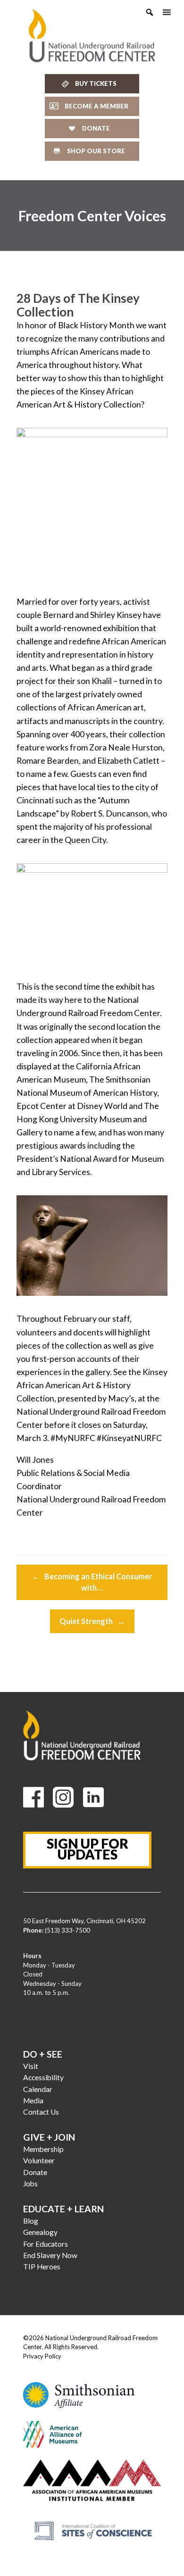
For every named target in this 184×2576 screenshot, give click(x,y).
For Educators (46, 2244)
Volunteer (39, 2160)
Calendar (38, 2089)
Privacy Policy (42, 2356)
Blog (31, 2221)
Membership (43, 2149)
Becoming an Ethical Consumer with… (92, 1582)
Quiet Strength (92, 1621)
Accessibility (43, 2077)
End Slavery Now (50, 2255)
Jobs (30, 2184)
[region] (92, 216)
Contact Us (41, 2112)
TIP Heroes (42, 2267)
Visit (31, 2066)
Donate (35, 2172)
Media (33, 2101)
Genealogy (40, 2232)
